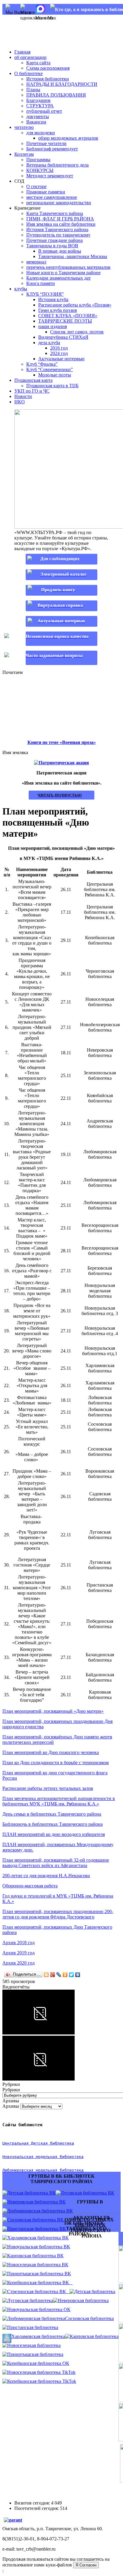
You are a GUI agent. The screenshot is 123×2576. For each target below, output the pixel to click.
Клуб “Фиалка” (42, 364)
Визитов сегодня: (33, 2503)
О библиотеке (29, 73)
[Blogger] (46, 1975)
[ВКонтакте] (78, 1975)
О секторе (36, 186)
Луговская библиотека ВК (87, 2193)
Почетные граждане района (54, 240)
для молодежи (41, 133)
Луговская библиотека (30, 2300)
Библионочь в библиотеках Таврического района (53, 1824)
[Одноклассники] (65, 1975)
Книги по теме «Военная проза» (62, 742)
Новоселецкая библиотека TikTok (41, 2372)
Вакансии (36, 122)
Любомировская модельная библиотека (43, 2170)
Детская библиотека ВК (31, 2193)
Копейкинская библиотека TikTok (42, 2381)
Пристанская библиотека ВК (37, 2229)
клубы (21, 289)
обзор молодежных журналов (68, 138)
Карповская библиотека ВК (35, 2256)
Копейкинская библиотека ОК (38, 2363)
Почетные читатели (46, 143)
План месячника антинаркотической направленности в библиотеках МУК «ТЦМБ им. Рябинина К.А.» (59, 1801)
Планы (33, 90)
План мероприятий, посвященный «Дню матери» (53, 1711)
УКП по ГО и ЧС (32, 391)
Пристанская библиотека (33, 2327)
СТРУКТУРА (40, 106)
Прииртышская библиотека (35, 2354)
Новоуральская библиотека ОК (39, 2309)
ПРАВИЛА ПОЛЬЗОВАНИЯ (56, 95)
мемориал (36, 262)
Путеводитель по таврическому (58, 235)
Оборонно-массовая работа (30, 1886)
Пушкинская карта (33, 380)
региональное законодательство (59, 203)
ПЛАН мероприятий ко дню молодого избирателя (54, 1834)
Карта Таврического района (55, 213)
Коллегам (24, 154)
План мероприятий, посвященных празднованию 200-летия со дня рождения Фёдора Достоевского (58, 1914)
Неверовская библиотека (83, 2300)
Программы (38, 160)
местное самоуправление (52, 197)
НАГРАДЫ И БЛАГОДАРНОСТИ (62, 84)
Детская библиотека (95, 2291)
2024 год (59, 353)
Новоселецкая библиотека (34, 2345)
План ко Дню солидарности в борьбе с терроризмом (56, 1763)
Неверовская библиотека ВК (36, 2202)
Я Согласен (86, 2565)
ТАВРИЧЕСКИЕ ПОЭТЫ (65, 321)
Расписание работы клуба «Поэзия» (75, 305)
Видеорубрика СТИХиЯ (63, 337)
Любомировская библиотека (36, 2318)
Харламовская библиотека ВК (38, 2238)
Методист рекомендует (50, 176)
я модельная (44, 2157)
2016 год (59, 348)
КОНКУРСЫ (40, 170)
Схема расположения (48, 68)
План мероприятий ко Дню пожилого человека (51, 1752)
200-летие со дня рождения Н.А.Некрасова (46, 1876)
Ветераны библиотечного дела (57, 165)
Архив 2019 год (19, 1953)
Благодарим (38, 100)
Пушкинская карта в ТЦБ (52, 386)
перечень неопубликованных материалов (68, 267)
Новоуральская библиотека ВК (39, 2247)
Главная (22, 52)
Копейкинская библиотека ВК (40, 2283)
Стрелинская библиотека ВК (38, 2291)
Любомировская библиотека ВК (40, 2211)
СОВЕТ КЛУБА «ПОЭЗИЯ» (68, 316)
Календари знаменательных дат (59, 278)
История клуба (53, 299)
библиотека (70, 2157)
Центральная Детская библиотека (38, 2143)
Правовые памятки (46, 192)
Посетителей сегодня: (37, 2508)
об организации (30, 57)
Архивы (11, 2106)
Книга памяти (41, 283)
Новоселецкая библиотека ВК (38, 2265)
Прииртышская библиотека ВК (39, 2274)
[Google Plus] (53, 1975)
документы (38, 116)
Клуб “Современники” (50, 369)
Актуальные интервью (61, 359)
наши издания (53, 326)
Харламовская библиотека (38, 2336)
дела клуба (49, 343)
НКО (20, 402)
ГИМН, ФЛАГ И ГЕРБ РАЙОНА (60, 219)
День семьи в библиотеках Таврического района (52, 1814)
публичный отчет (44, 111)
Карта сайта (38, 63)
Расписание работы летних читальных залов (48, 1788)
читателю (24, 127)
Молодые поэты (55, 375)
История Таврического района (57, 229)
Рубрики (11, 2090)
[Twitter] (72, 1975)
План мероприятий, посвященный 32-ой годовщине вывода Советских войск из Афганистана (56, 1863)
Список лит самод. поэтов (77, 332)
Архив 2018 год (19, 1943)
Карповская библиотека (94, 2336)
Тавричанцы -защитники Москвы (73, 256)
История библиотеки (48, 79)
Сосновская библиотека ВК (35, 2220)
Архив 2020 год (19, 1963)
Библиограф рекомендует (52, 149)
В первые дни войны (60, 251)
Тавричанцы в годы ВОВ (52, 246)
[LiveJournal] (59, 1975)
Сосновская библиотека (89, 2318)
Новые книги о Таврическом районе (63, 273)
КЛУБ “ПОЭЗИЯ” (45, 294)
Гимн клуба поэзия (57, 310)
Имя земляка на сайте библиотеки (61, 224)
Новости (23, 396)
